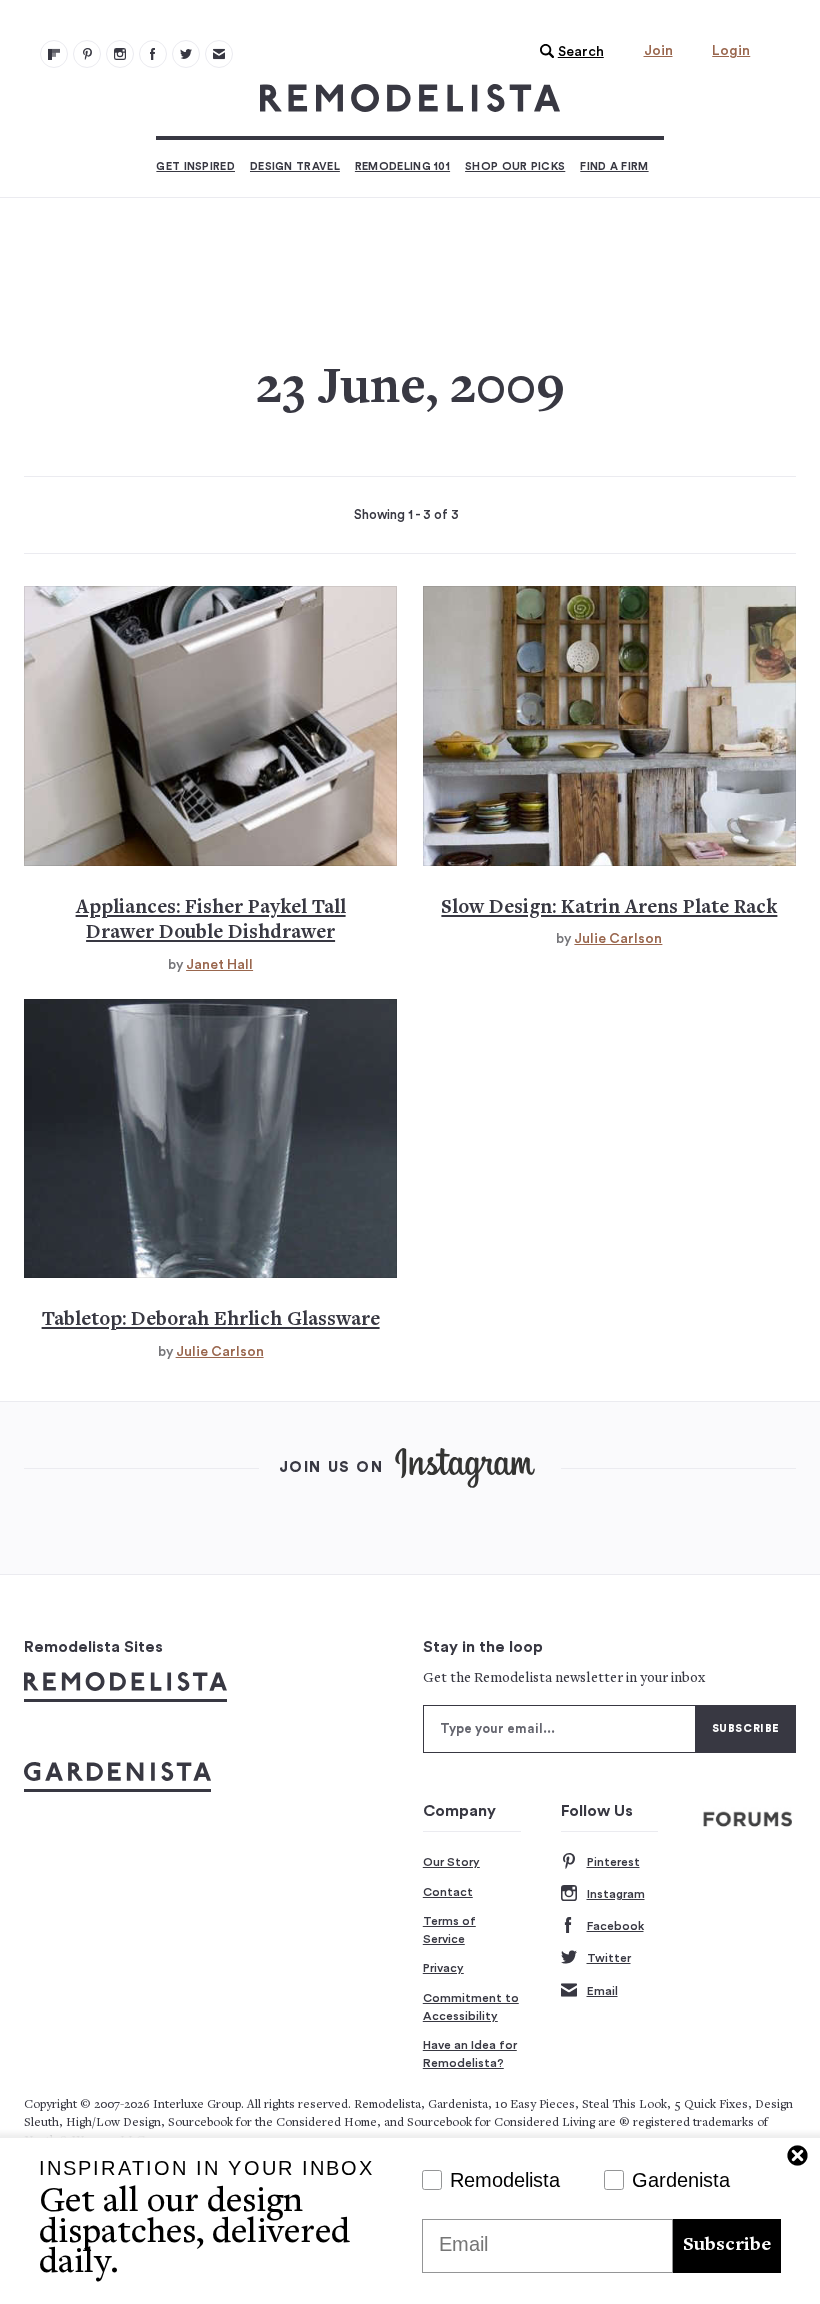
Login (731, 51)
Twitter (609, 1958)
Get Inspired (195, 166)
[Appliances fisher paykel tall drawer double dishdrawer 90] (210, 726)
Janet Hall (219, 965)
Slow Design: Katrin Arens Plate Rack (609, 908)
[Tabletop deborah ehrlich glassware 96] (210, 1139)
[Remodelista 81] (120, 54)
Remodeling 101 (402, 166)
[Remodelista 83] (186, 54)
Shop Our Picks (515, 166)
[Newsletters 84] (219, 54)
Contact (448, 1892)
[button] (567, 52)
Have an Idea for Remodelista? (470, 2054)
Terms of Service (449, 1930)
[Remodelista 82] (153, 54)
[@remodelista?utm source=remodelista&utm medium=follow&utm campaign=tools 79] (54, 54)
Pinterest (613, 1862)
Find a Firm (614, 166)
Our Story (451, 1862)
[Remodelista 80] (87, 54)
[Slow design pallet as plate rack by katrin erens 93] (609, 726)
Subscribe (727, 2245)
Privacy (443, 1968)
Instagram (616, 1894)
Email (602, 1991)
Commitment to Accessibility (471, 2007)
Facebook (615, 1926)
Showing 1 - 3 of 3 (406, 515)
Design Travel (295, 166)
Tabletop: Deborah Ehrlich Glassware (211, 1320)
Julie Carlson (618, 939)
